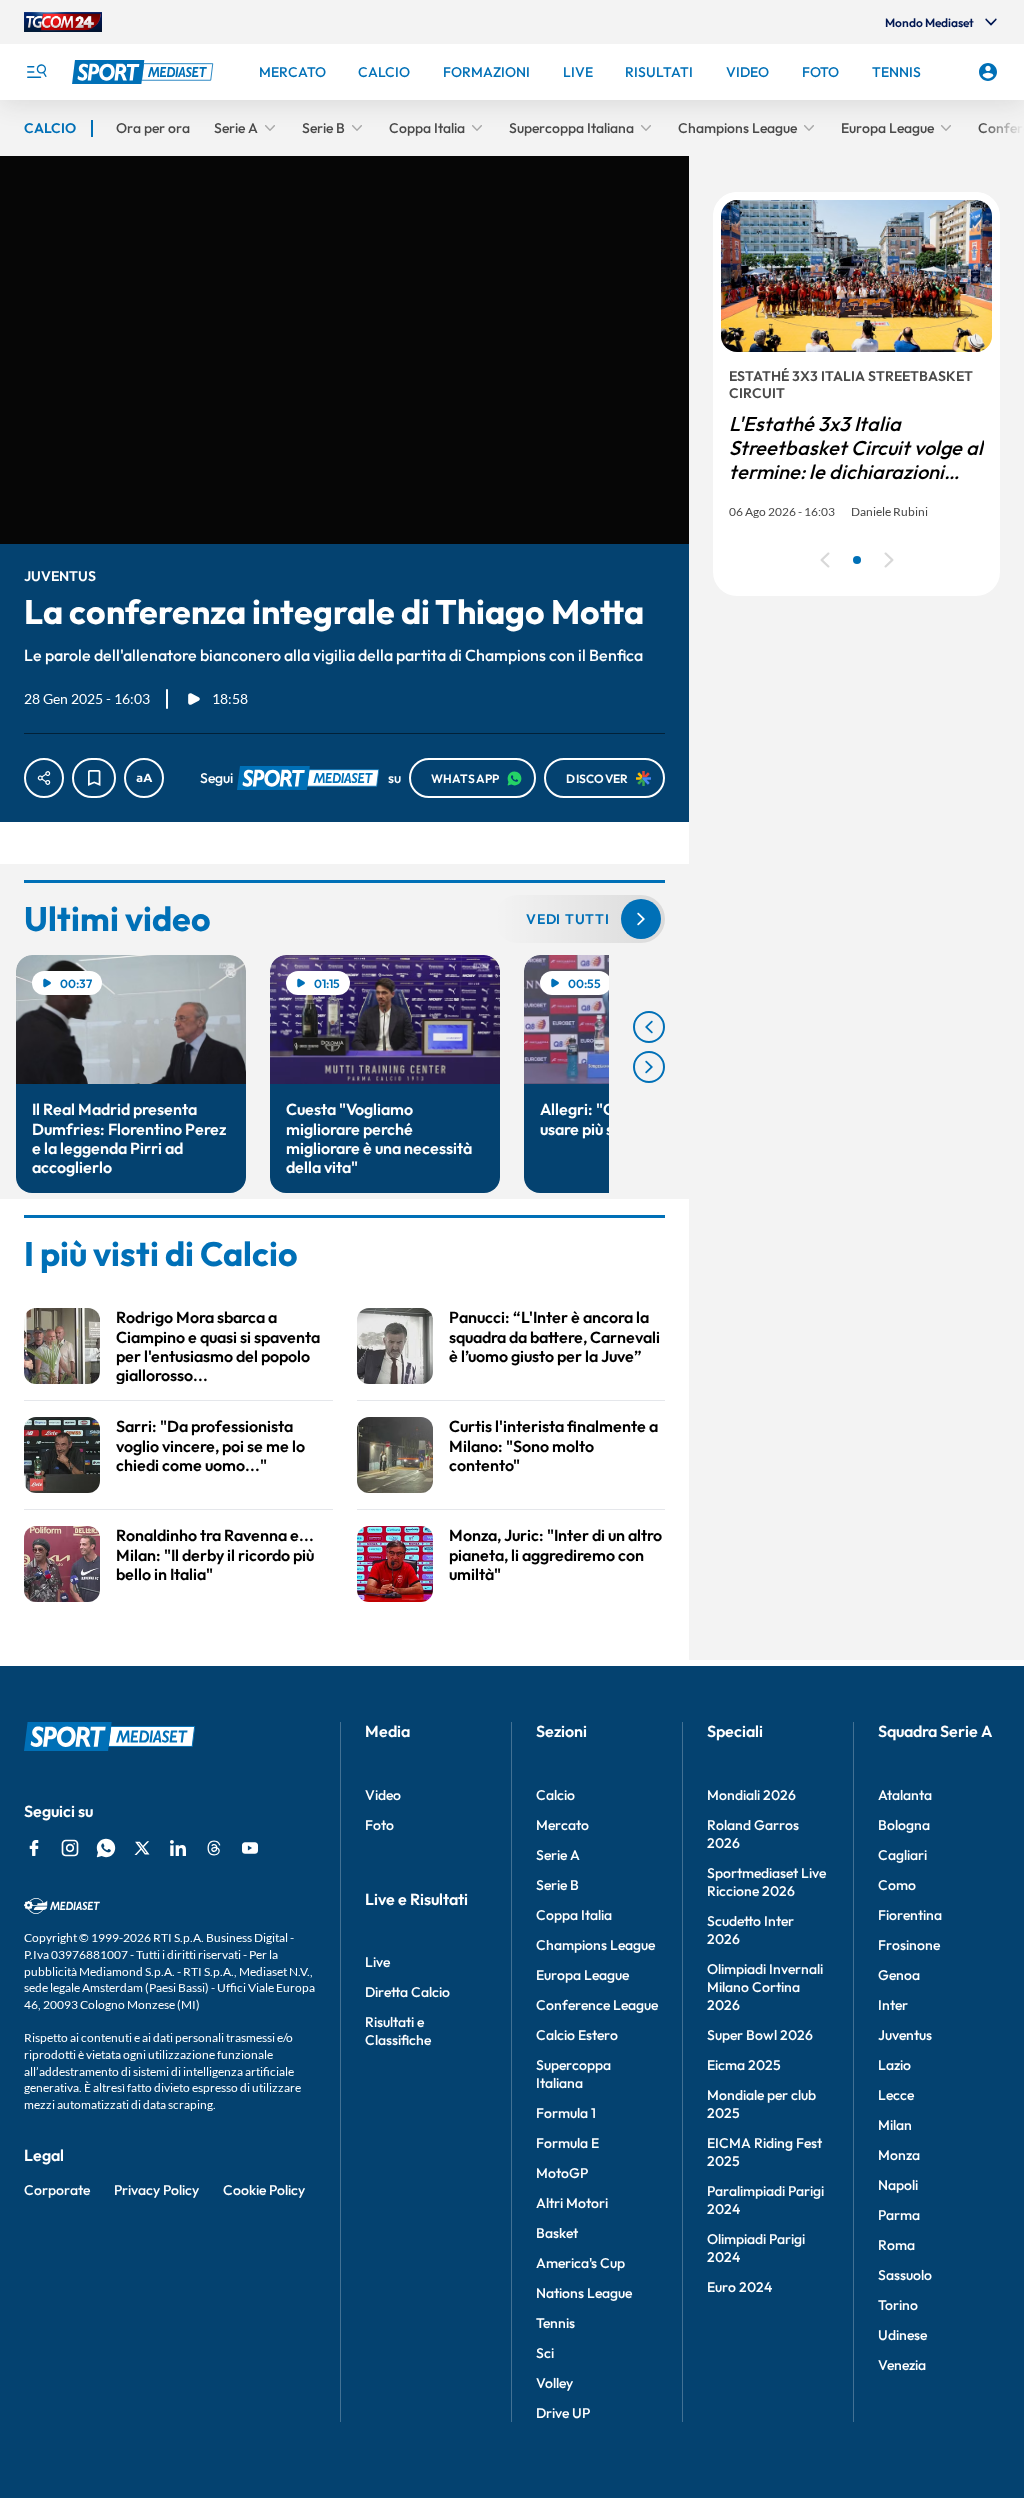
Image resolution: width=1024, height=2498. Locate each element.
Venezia (902, 2365)
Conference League (597, 2005)
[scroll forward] (649, 1067)
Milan (895, 2125)
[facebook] (34, 1848)
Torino (898, 2305)
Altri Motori (572, 2203)
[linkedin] (178, 1848)
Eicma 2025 (744, 2065)
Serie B (557, 1885)
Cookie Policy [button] (264, 2190)
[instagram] (70, 1848)
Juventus (905, 2035)
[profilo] (988, 72)
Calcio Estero (577, 2035)
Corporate (57, 2190)
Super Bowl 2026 (760, 2035)
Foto (379, 1825)
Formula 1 (566, 2113)
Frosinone (909, 1945)
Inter (893, 2005)
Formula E (567, 2143)
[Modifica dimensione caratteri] (144, 778)
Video (383, 1795)
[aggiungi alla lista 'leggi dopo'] (94, 778)
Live (377, 1962)
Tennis (555, 2323)
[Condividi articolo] (44, 778)
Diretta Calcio (407, 1992)
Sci (545, 2353)
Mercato (562, 1825)
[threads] (214, 1848)
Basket (557, 2233)
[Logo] (145, 72)
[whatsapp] (106, 1848)
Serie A (558, 1855)
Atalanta (905, 1795)
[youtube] (250, 1848)
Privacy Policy (156, 2190)
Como (897, 1885)
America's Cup (580, 2263)
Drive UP (563, 2413)
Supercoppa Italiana (573, 2074)
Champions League (595, 1945)
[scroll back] (649, 1027)
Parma (899, 2215)
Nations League (584, 2293)
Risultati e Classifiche (398, 2031)
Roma (896, 2245)
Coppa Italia (574, 1915)
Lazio (894, 2065)
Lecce (896, 2095)
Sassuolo (905, 2275)
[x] (142, 1848)
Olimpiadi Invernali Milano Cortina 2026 (765, 1987)
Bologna (904, 1825)
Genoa (899, 1975)
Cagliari (902, 1855)
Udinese (902, 2335)
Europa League (582, 1975)
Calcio (555, 1795)
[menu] (36, 72)
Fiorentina (910, 1915)
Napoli (898, 2185)
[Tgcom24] (63, 22)
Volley (554, 2383)
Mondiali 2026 (751, 1795)
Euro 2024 (739, 2287)
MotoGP (562, 2173)
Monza (899, 2155)
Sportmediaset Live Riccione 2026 (766, 1882)
